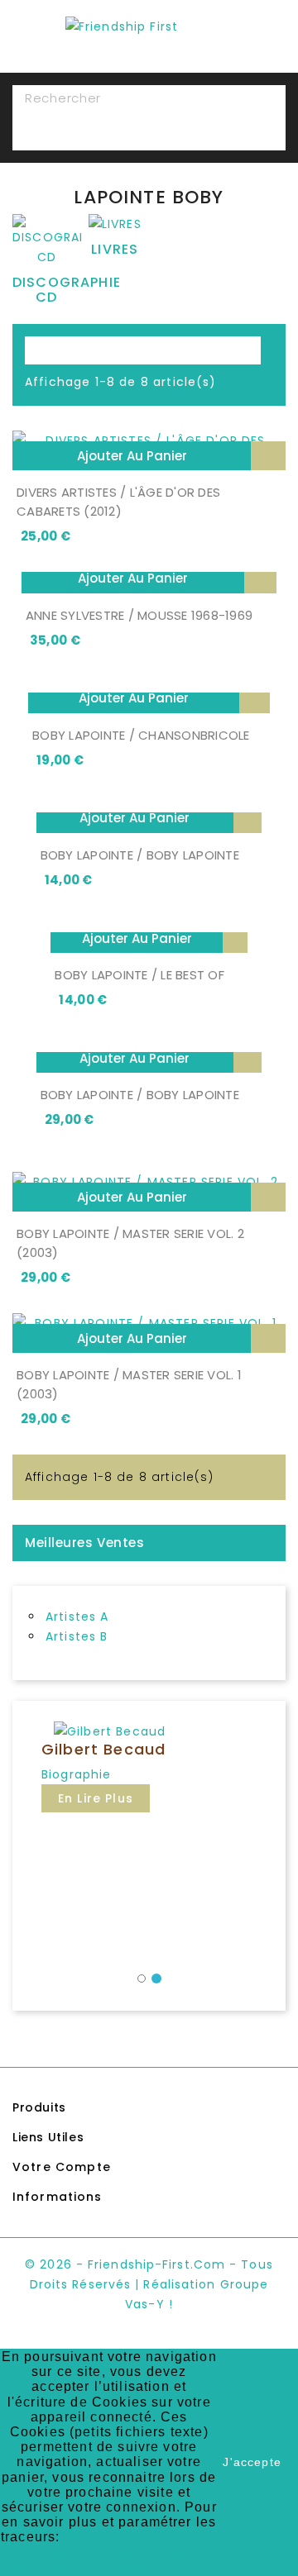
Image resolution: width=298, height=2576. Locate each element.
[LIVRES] (115, 227)
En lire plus (96, 1798)
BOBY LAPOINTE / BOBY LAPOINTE (140, 855)
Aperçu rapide (268, 456)
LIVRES (115, 249)
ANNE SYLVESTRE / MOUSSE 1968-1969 (139, 615)
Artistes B (77, 1636)
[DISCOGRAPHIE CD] (47, 244)
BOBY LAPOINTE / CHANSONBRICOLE (141, 735)
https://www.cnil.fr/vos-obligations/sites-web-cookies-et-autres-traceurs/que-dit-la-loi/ (109, 2552)
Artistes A (77, 1617)
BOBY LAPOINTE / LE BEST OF (139, 975)
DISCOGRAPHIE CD (67, 290)
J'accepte (252, 2462)
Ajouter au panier (132, 456)
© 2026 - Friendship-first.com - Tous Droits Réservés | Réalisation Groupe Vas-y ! (149, 2284)
